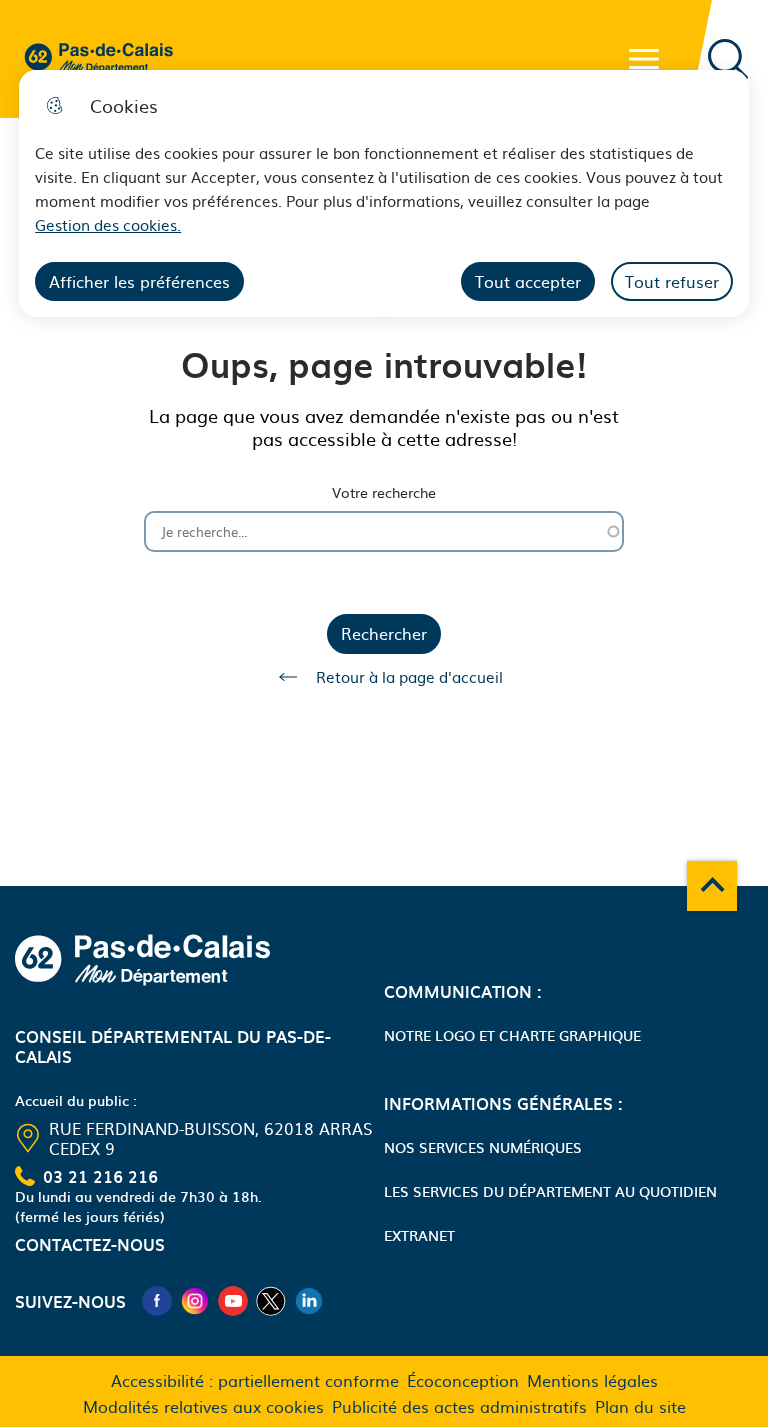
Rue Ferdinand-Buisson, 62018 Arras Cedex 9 (210, 1138)
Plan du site (640, 1406)
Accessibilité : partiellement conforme (255, 1380)
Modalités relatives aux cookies (203, 1406)
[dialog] (384, 193)
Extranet (419, 1235)
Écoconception (463, 1380)
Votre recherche (384, 492)
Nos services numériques (483, 1147)
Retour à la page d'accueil (409, 676)
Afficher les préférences (139, 281)
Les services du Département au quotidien (550, 1191)
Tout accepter (528, 281)
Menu (644, 59)
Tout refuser (672, 281)
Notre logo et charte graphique (512, 1035)
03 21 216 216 (100, 1176)
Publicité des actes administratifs (459, 1406)
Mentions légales (592, 1380)
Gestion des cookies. (108, 224)
